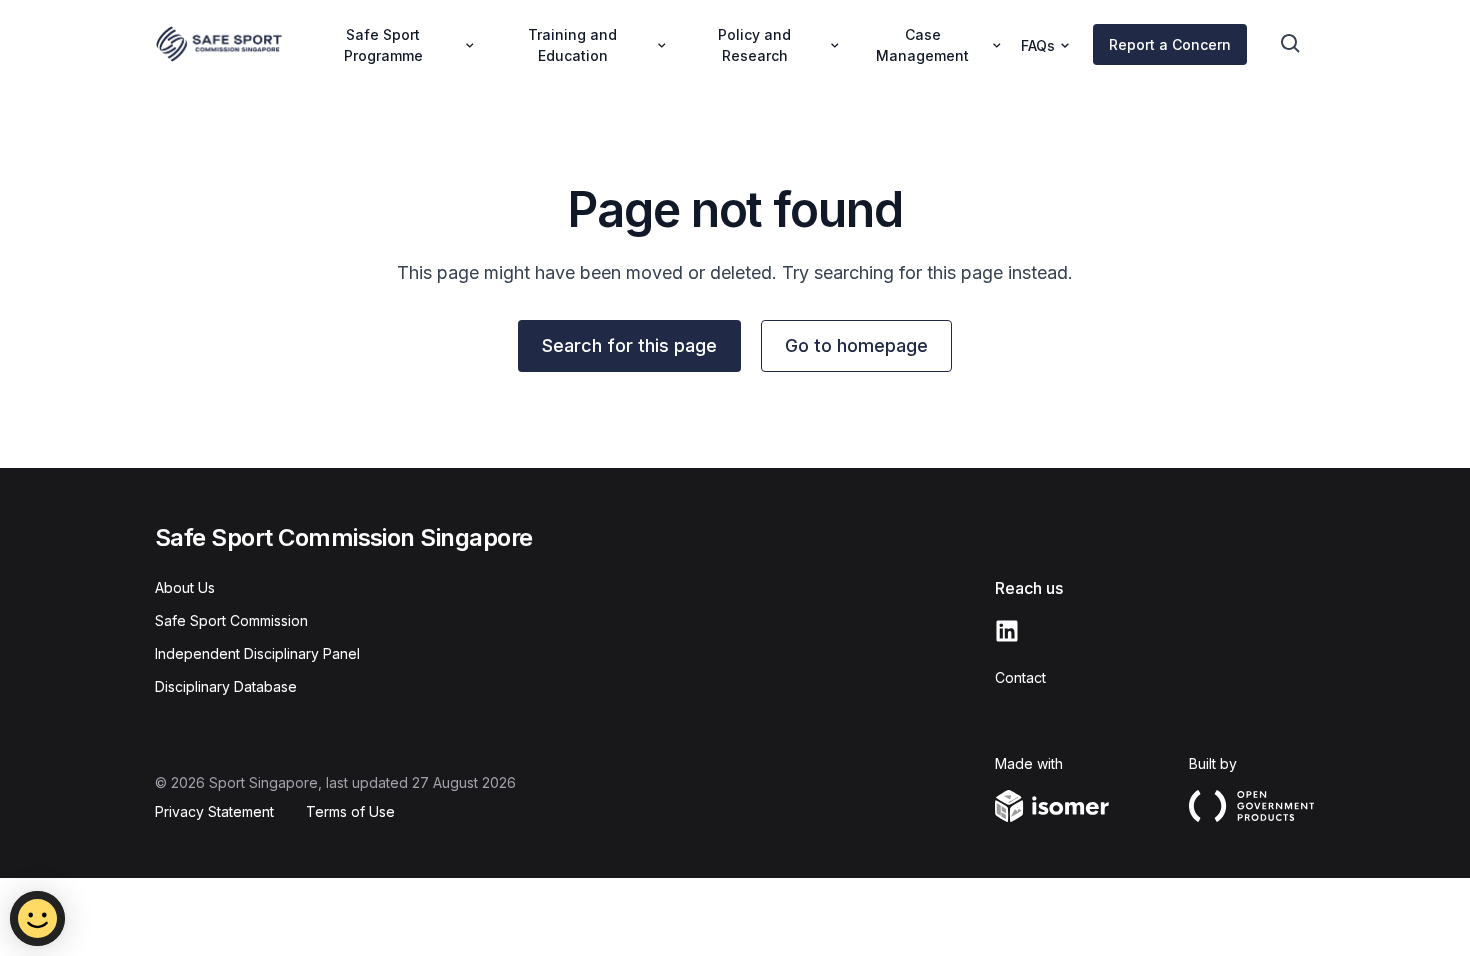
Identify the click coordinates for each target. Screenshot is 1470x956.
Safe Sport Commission (231, 620)
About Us (185, 587)
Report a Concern (1170, 44)
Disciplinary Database (226, 686)
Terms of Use (350, 811)
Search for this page (629, 345)
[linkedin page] (1007, 631)
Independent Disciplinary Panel (257, 653)
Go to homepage (856, 345)
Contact (1020, 677)
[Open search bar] (1291, 44)
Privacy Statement (214, 811)
